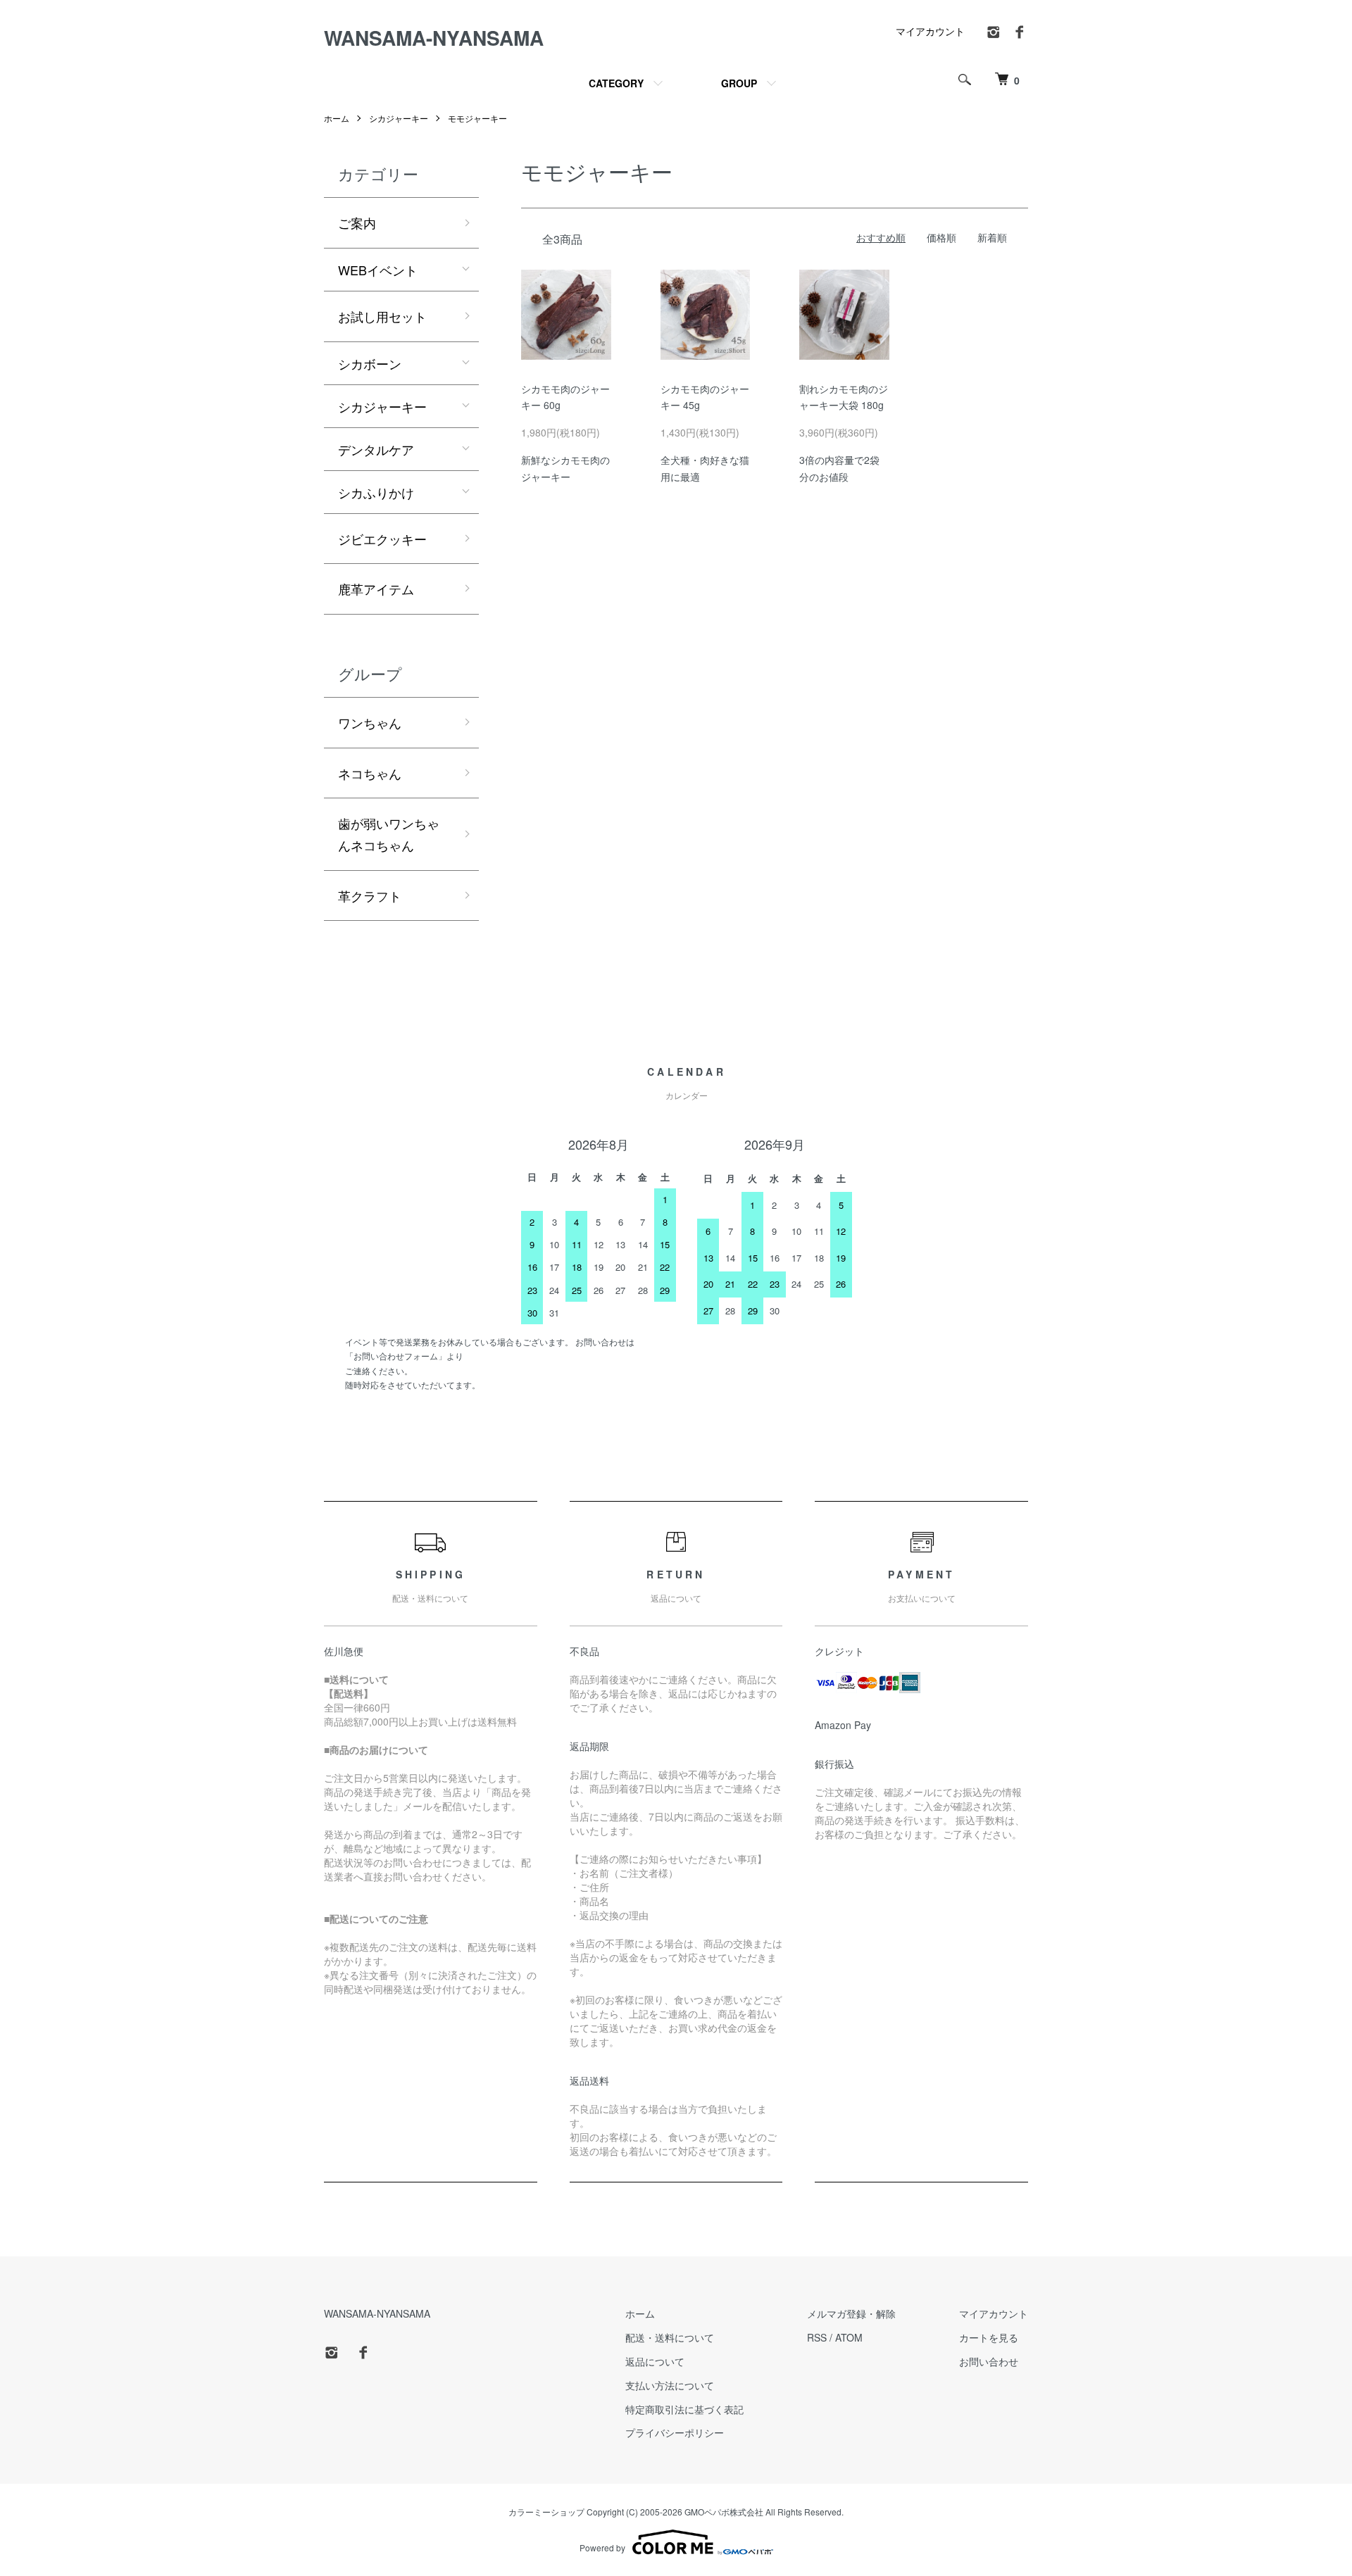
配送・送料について (670, 2337)
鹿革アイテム (376, 589)
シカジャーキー (399, 118)
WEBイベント (378, 270)
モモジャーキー (477, 118)
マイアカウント (930, 31)
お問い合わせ (989, 2361)
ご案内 (357, 222)
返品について (655, 2361)
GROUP (739, 83)
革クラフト (370, 896)
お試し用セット (382, 316)
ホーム (337, 118)
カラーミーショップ (546, 2512)
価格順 (941, 237)
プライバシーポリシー (675, 2432)
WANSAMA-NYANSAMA (434, 38)
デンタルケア (376, 449)
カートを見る (989, 2337)
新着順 (992, 237)
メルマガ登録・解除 (851, 2313)
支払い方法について (670, 2385)
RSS (817, 2337)
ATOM (849, 2337)
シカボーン (370, 363)
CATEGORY (616, 83)
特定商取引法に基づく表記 (684, 2409)
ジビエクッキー (382, 539)
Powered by (602, 2547)
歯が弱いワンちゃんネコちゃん (389, 834)
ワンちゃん (370, 722)
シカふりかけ (376, 492)
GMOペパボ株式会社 (724, 2512)
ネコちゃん (370, 773)
